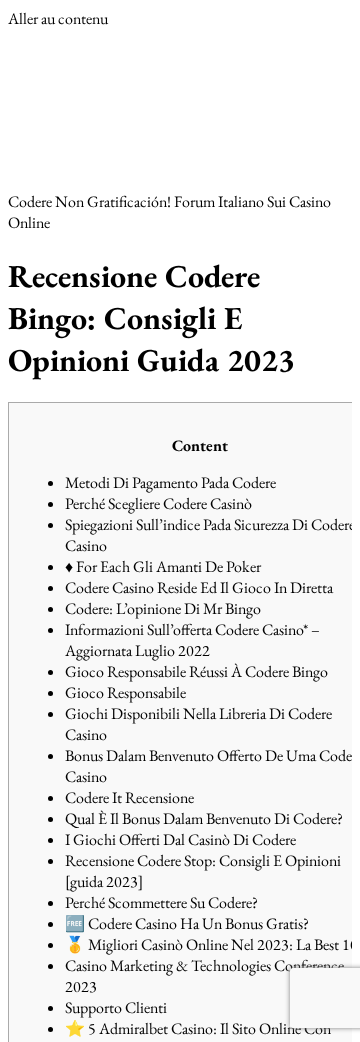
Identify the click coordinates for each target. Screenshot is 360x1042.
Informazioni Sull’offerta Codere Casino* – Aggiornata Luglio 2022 (192, 640)
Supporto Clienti (116, 1007)
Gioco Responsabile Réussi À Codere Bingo (196, 671)
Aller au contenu (58, 18)
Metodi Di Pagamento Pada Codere (170, 482)
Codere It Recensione (129, 797)
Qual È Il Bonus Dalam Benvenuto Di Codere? (204, 818)
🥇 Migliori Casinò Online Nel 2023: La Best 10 (211, 944)
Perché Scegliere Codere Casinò (158, 503)
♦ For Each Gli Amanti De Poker (163, 566)
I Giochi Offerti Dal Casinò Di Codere (180, 839)
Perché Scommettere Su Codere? (161, 902)
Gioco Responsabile (125, 692)
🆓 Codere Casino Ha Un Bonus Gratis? (187, 923)
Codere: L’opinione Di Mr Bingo (163, 608)
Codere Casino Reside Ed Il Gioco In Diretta (199, 587)
